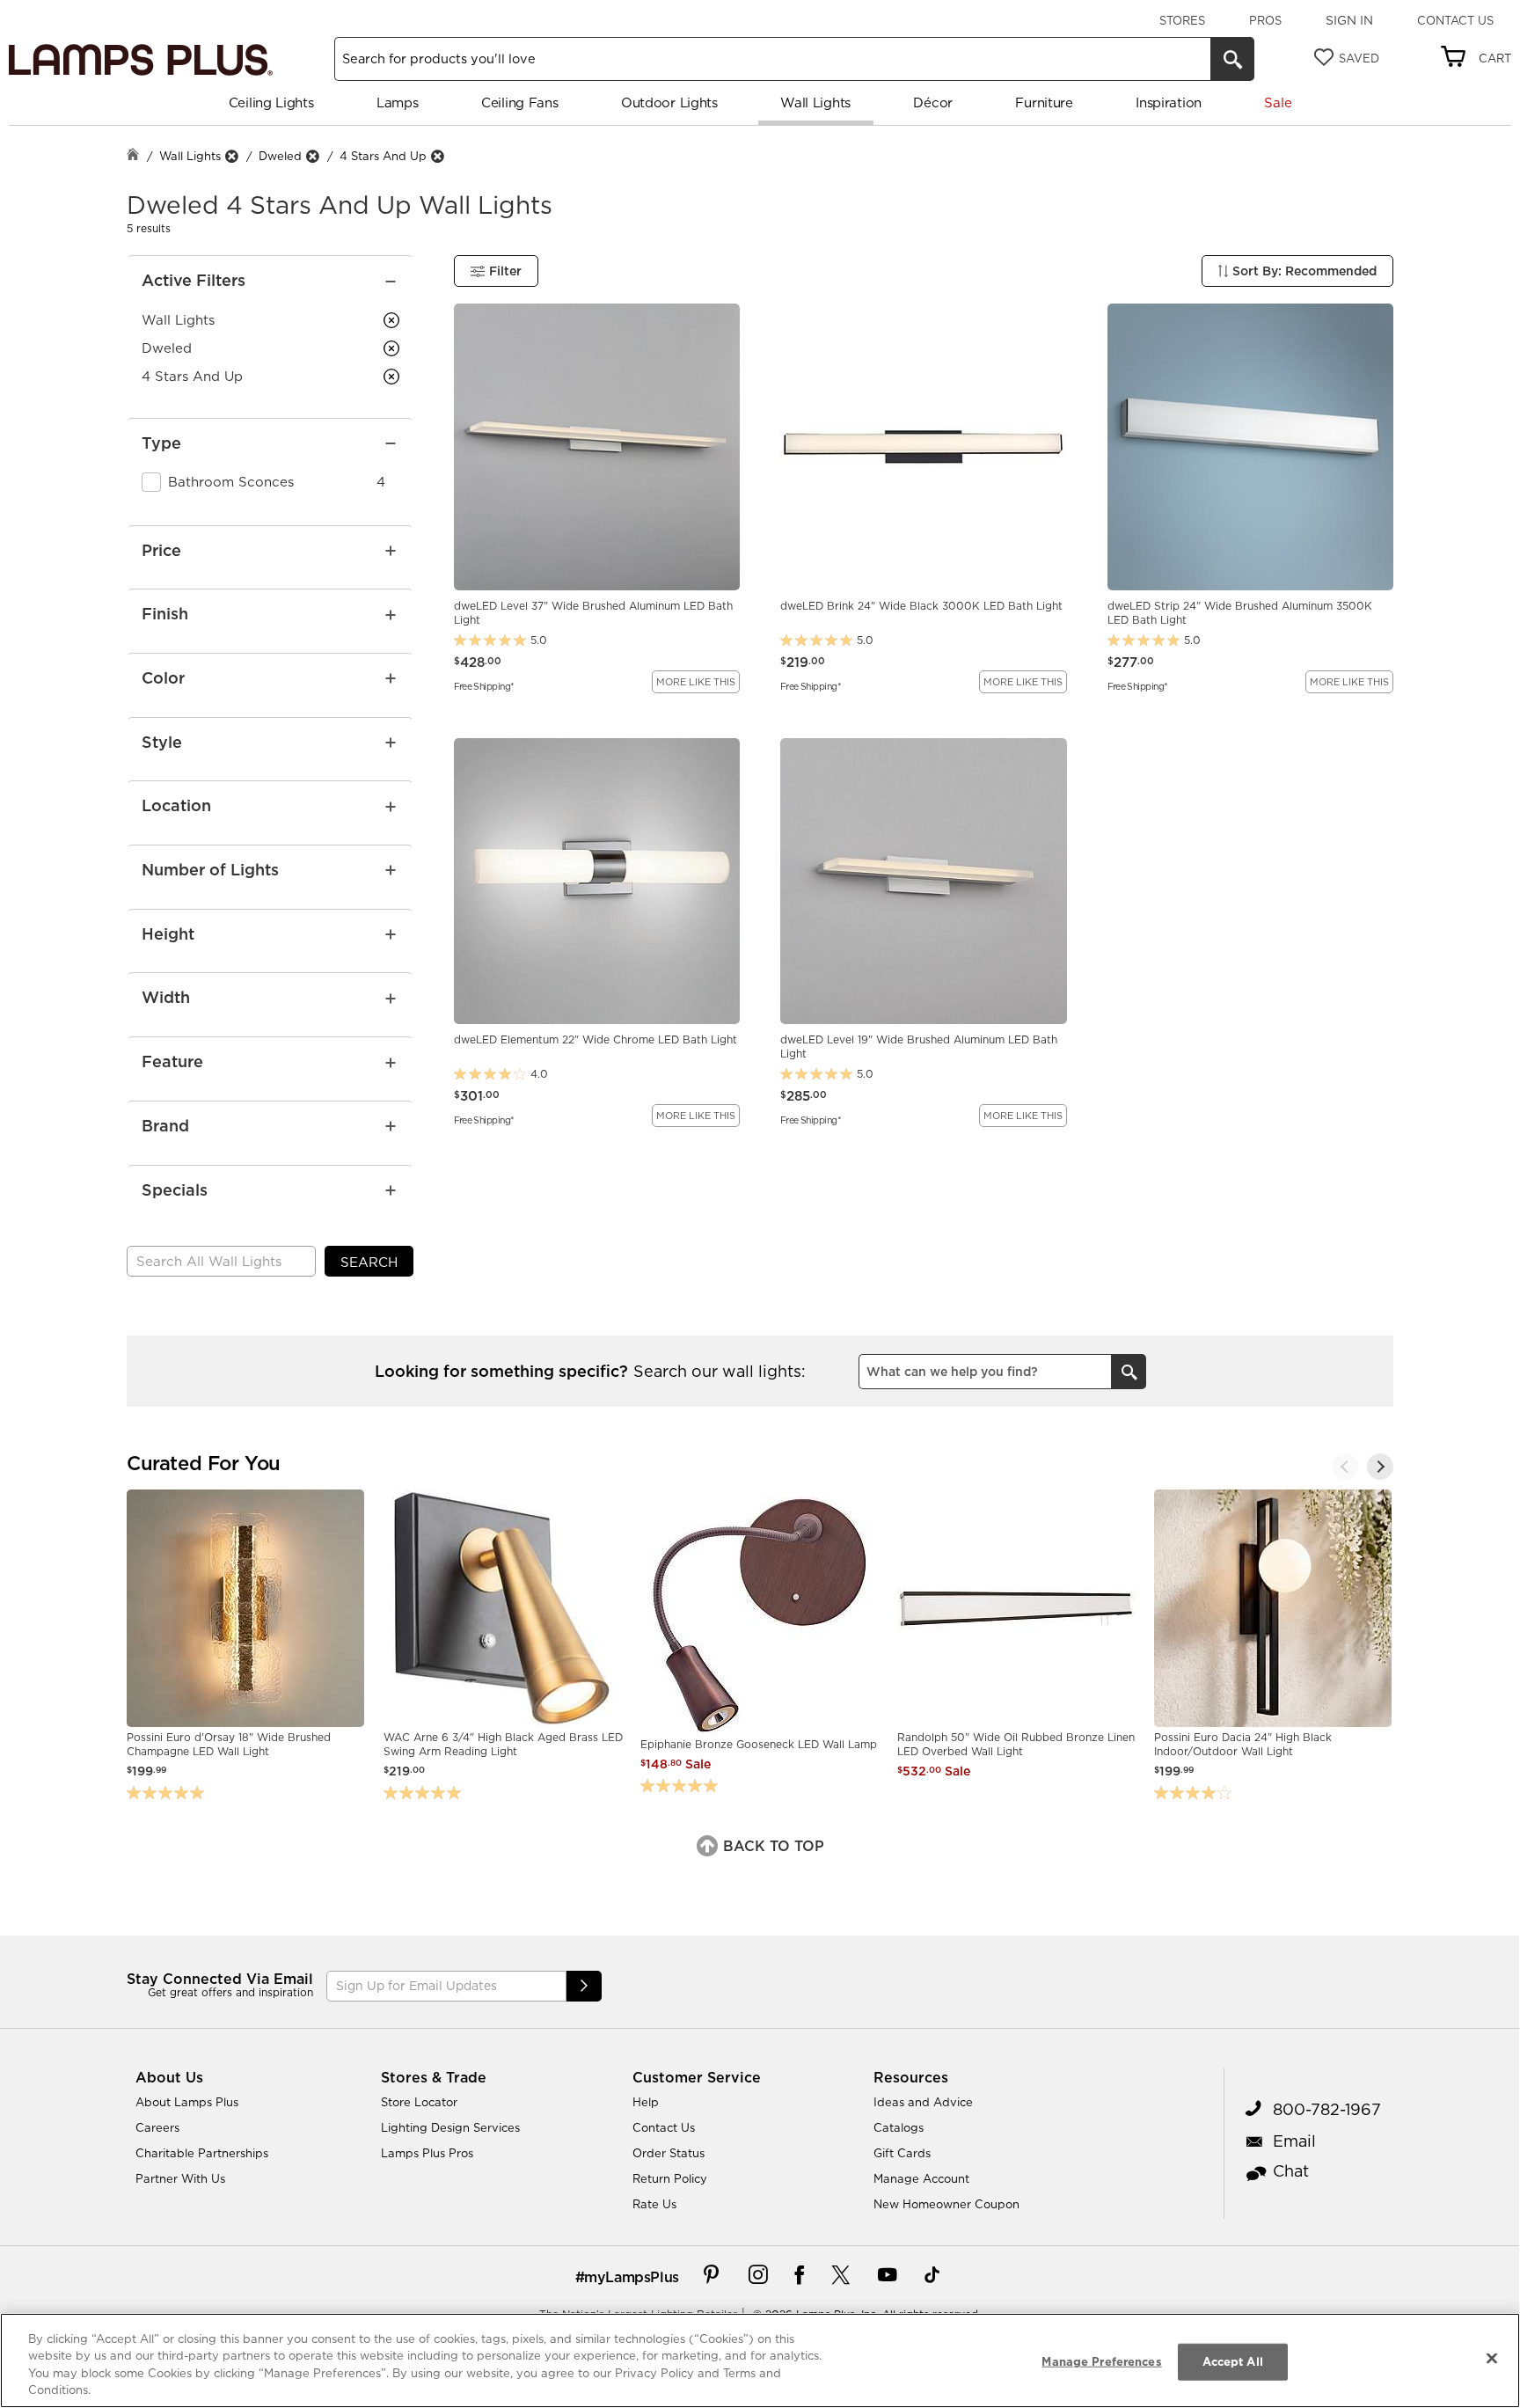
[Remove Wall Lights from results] (231, 156)
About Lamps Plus (187, 2102)
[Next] (1380, 1467)
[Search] (1232, 59)
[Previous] (1345, 1467)
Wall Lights (815, 102)
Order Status (669, 2153)
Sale (1278, 102)
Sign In (1349, 20)
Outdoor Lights (669, 102)
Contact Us (1455, 20)
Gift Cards (902, 2153)
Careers (157, 2127)
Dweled (280, 156)
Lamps (398, 102)
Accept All (1233, 2361)
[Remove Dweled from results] (312, 156)
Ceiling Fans (519, 102)
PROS (1265, 20)
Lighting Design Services (450, 2127)
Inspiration (1169, 102)
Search (369, 1262)
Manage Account (921, 2178)
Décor (933, 102)
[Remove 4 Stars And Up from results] (437, 156)
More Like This (696, 682)
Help (646, 2102)
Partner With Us (180, 2178)
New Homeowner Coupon (946, 2204)
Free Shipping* (484, 685)
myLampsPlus (632, 2277)
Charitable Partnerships (202, 2153)
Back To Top (771, 1846)
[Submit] (584, 1986)
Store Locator (419, 2102)
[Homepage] (133, 156)
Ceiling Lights (271, 102)
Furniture (1044, 102)
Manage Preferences (1101, 2361)
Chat (1291, 2171)
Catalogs (899, 2127)
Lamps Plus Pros (427, 2153)
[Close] (1492, 2358)
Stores (1182, 20)
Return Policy (670, 2178)
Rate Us (654, 2204)
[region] (760, 2360)
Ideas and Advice (923, 2102)
